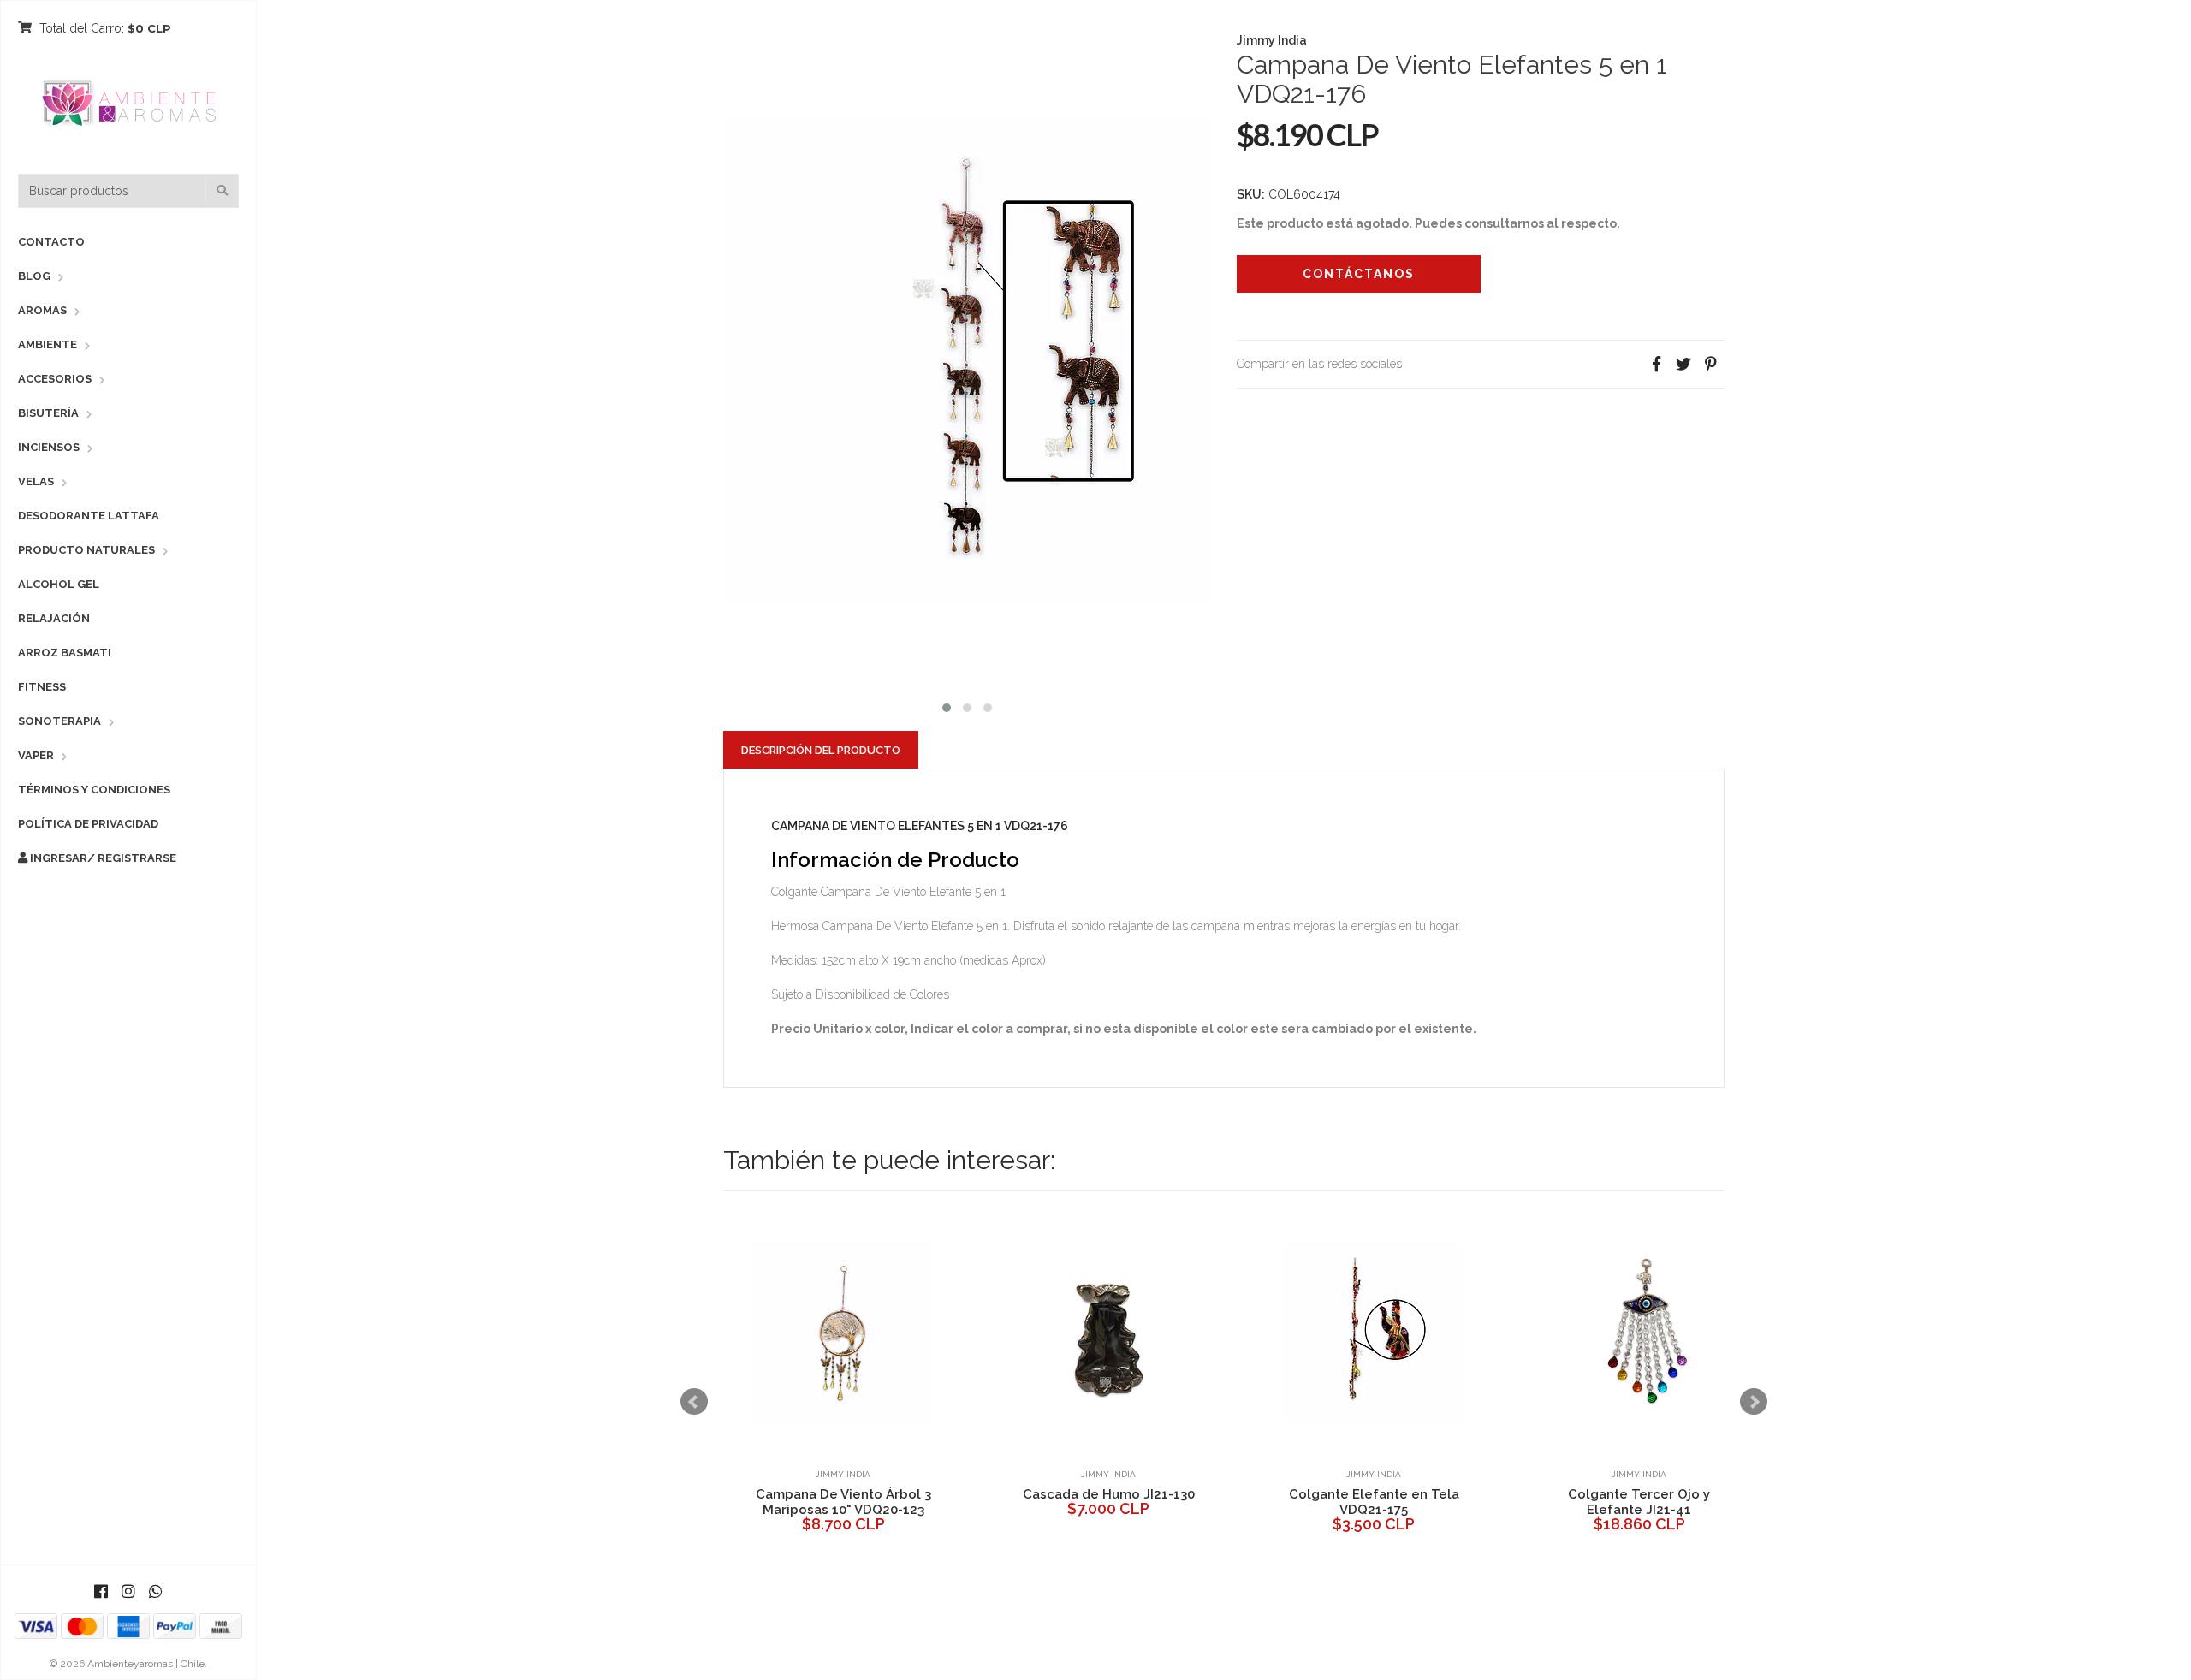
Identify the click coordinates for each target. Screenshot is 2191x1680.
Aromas (42, 310)
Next (1754, 1402)
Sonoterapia (59, 721)
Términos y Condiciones (94, 790)
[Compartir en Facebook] (1656, 364)
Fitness (42, 687)
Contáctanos (1359, 274)
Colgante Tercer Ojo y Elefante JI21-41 (1639, 1502)
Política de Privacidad (88, 824)
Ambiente (48, 344)
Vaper (36, 755)
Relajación (54, 618)
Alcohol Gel (59, 584)
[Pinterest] (1711, 364)
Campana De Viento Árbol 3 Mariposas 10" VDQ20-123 (843, 1502)
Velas (36, 481)
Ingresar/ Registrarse (102, 858)
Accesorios (55, 379)
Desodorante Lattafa (89, 516)
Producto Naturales (86, 550)
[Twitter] (1683, 364)
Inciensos (49, 447)
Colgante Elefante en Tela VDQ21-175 (1374, 1502)
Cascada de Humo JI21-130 (1109, 1494)
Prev (694, 1402)
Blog (34, 276)
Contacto (51, 242)
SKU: (1251, 194)
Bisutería (48, 413)
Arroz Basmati (65, 653)
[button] (947, 706)
